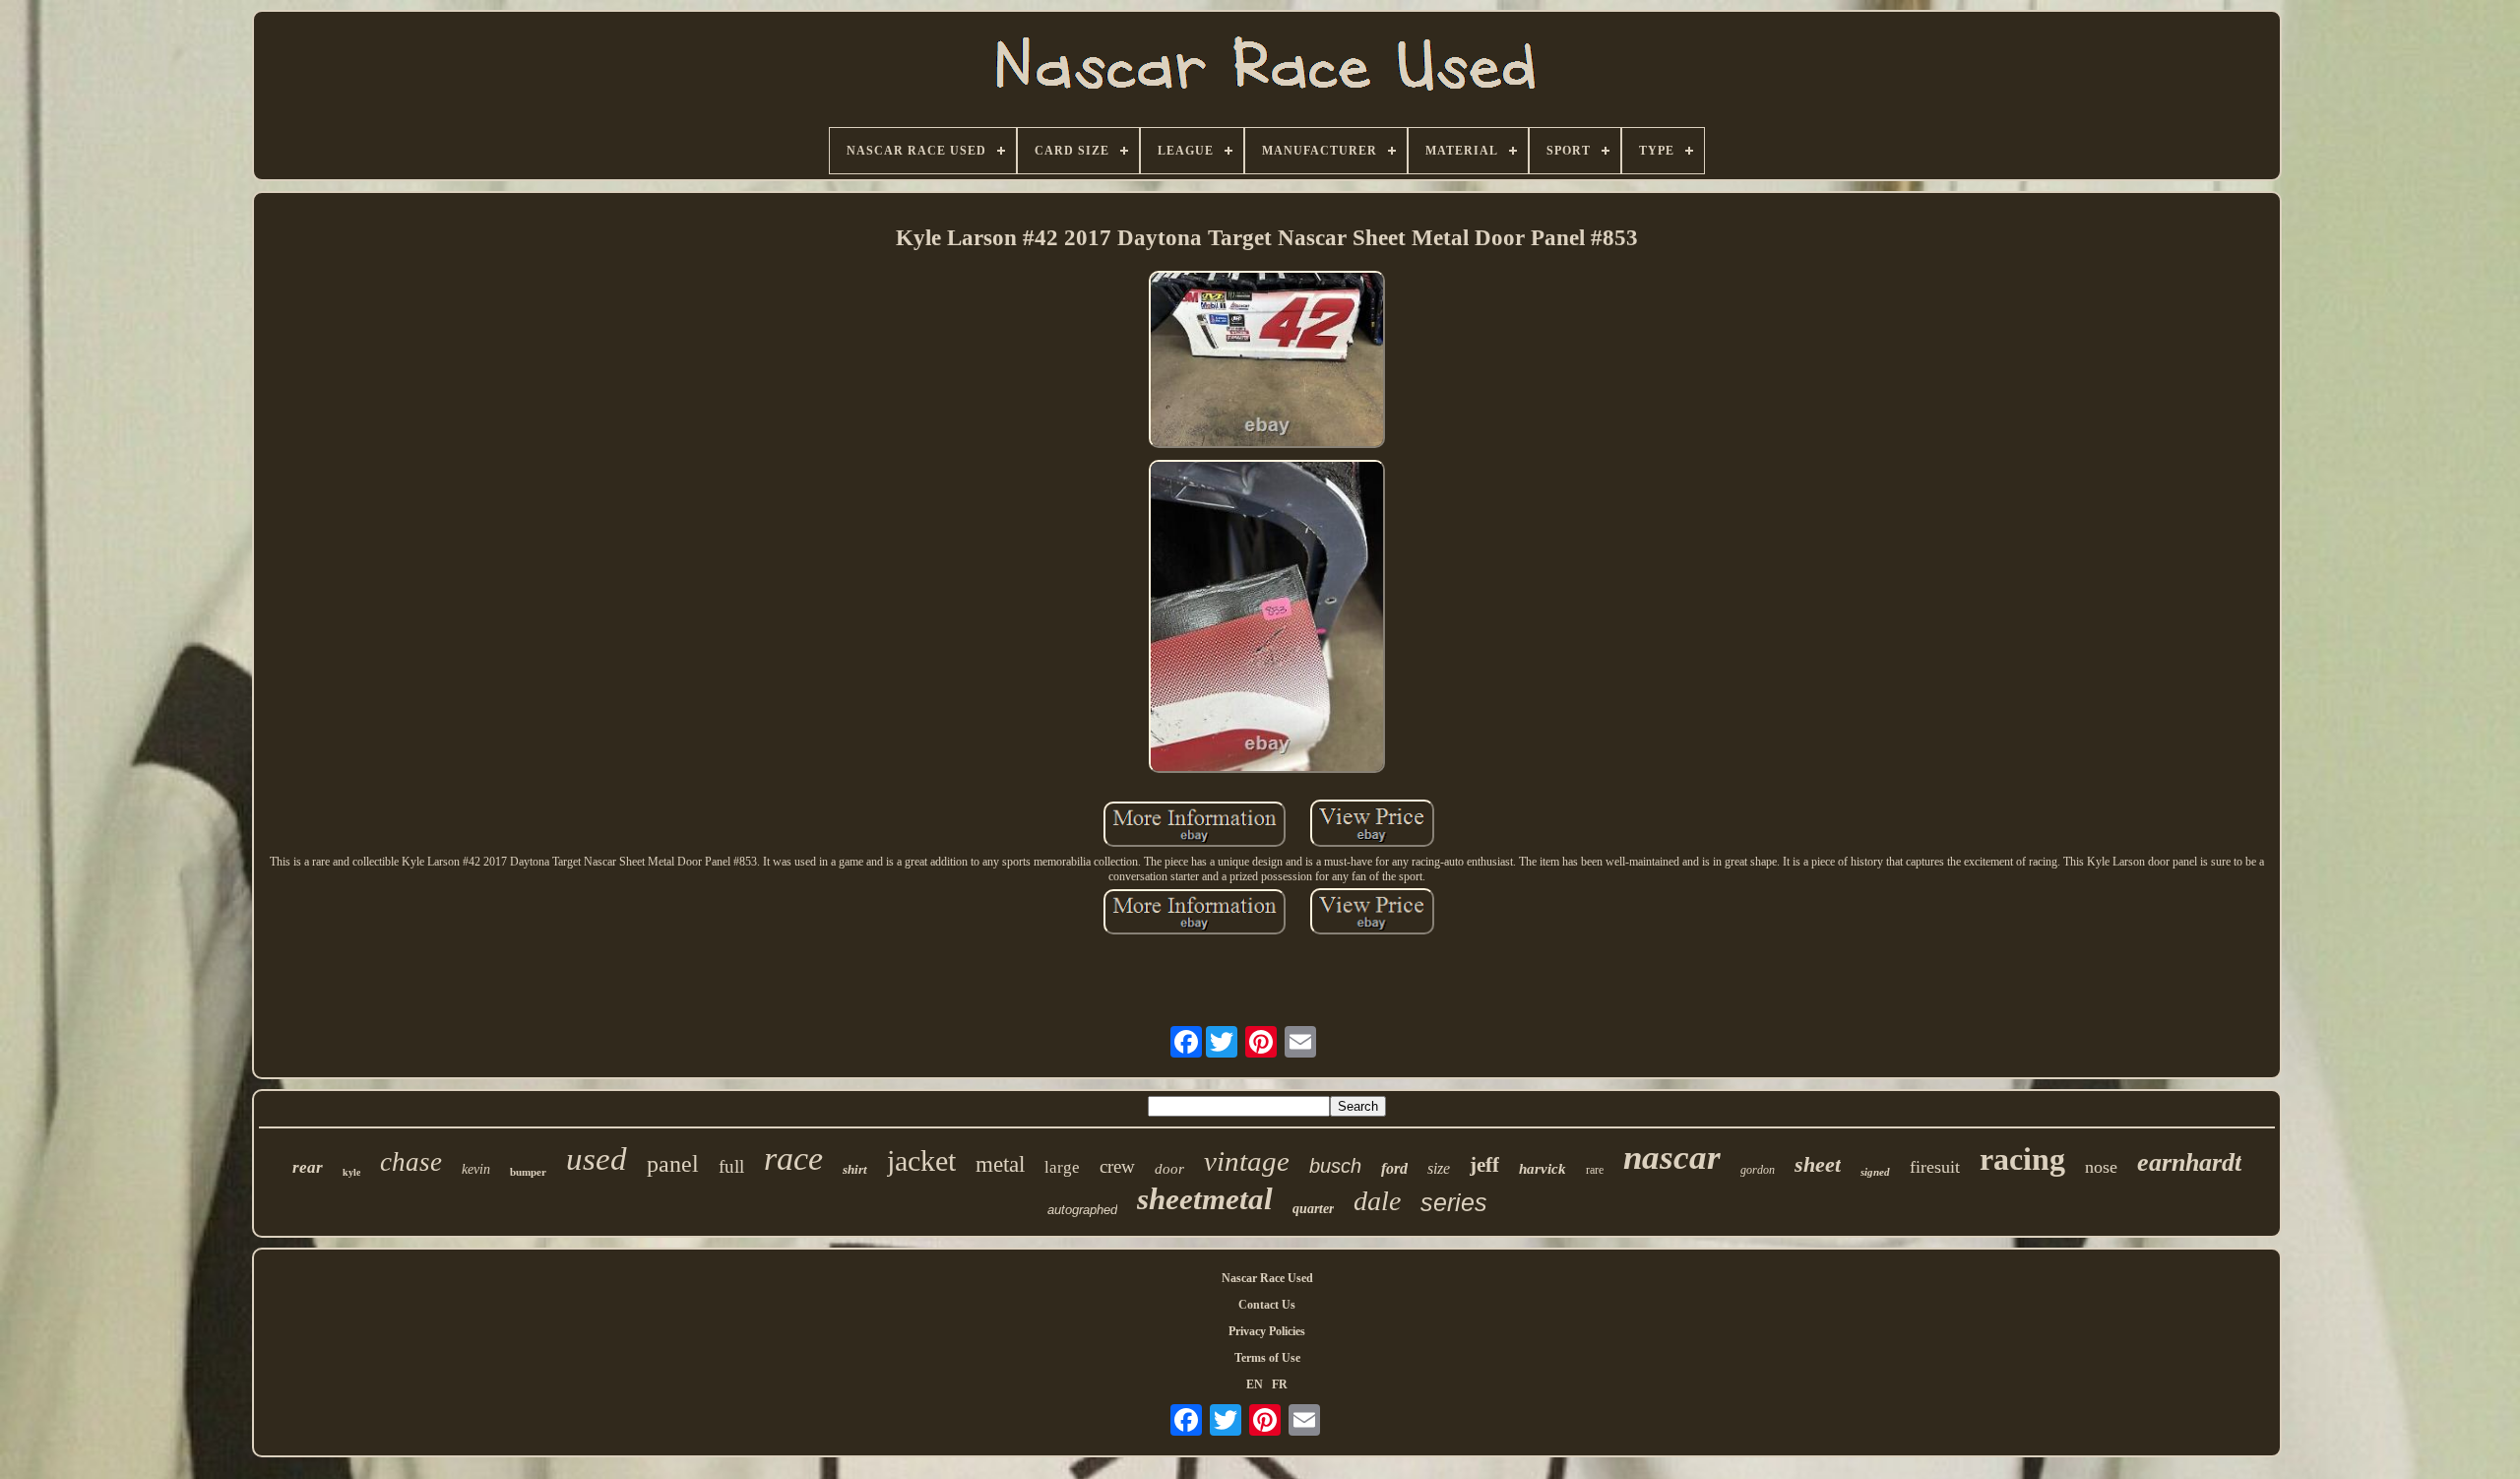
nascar (1672, 1157)
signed (1875, 1172)
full (731, 1166)
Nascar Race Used (1267, 1278)
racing (2022, 1159)
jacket (921, 1160)
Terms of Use (1267, 1358)
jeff (1484, 1165)
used (597, 1159)
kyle (351, 1172)
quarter (1313, 1209)
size (1439, 1168)
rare (1595, 1170)
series (1454, 1202)
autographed (1082, 1210)
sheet (1818, 1164)
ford (1394, 1168)
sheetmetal (1205, 1199)
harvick (1543, 1169)
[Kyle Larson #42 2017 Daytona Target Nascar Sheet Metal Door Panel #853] (1267, 361)
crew (1117, 1166)
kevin (476, 1169)
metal (1000, 1164)
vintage (1247, 1161)
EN (1255, 1384)
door (1169, 1169)
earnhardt (2189, 1162)
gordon (1758, 1170)
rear (308, 1167)
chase (411, 1162)
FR (1280, 1384)
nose (2101, 1167)
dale (1377, 1201)
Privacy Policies (1267, 1331)
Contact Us (1267, 1305)
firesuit (1935, 1167)
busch (1335, 1166)
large (1062, 1167)
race (793, 1158)
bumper (528, 1172)
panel (673, 1164)
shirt (855, 1169)
